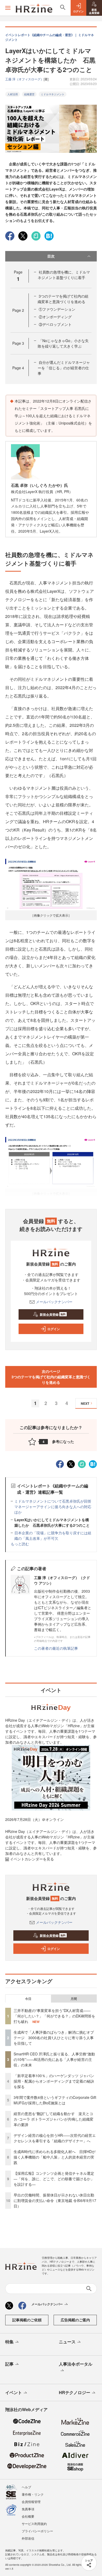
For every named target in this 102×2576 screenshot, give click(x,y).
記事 (9, 2364)
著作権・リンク (33, 2494)
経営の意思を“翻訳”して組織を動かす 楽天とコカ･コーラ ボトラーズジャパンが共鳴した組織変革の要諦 (53, 2119)
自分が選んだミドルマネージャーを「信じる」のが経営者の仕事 (64, 368)
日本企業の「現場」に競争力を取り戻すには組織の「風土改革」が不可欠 (53, 1535)
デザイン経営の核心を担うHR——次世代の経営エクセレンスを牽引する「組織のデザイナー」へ (55, 2138)
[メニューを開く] (8, 8)
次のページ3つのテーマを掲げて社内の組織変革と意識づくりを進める (51, 1377)
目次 (51, 256)
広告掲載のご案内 (75, 2320)
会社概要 (28, 2516)
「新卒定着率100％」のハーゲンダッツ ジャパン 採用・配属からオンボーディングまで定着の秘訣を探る (56, 2081)
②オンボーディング (55, 317)
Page (18, 310)
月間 (74, 1999)
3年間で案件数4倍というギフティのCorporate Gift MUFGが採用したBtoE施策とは (57, 2100)
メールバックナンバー (54, 1302)
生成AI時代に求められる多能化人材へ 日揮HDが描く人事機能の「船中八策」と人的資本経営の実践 (55, 2157)
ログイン (54, 1329)
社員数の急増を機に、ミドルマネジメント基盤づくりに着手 (64, 275)
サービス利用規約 (34, 2524)
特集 (9, 2342)
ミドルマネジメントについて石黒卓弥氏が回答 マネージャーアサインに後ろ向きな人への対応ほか (55, 1507)
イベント (14, 2392)
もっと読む (20, 1544)
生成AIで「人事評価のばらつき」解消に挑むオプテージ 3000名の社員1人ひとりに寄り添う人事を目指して (54, 2038)
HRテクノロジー (75, 2392)
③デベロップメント (55, 324)
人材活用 (13, 94)
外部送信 (28, 2538)
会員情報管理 (31, 2502)
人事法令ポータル (76, 2364)
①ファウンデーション (57, 309)
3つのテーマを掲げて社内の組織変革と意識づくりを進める (63, 299)
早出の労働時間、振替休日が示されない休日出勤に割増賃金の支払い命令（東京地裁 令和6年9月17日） (55, 2200)
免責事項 (28, 2509)
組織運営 (29, 94)
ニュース (67, 2342)
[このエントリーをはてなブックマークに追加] (49, 235)
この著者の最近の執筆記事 (56, 1648)
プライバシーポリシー (37, 2531)
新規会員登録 (53, 1314)
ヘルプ (26, 2487)
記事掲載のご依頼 (27, 2320)
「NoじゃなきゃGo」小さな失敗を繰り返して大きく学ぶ (63, 343)
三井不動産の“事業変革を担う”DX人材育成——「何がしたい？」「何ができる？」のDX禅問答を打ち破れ (54, 2016)
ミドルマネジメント (53, 94)
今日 (28, 1999)
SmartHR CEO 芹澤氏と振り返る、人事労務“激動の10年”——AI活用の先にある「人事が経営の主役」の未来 (54, 2059)
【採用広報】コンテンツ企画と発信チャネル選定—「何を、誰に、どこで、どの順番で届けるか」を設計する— (54, 2179)
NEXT (85, 1403)
